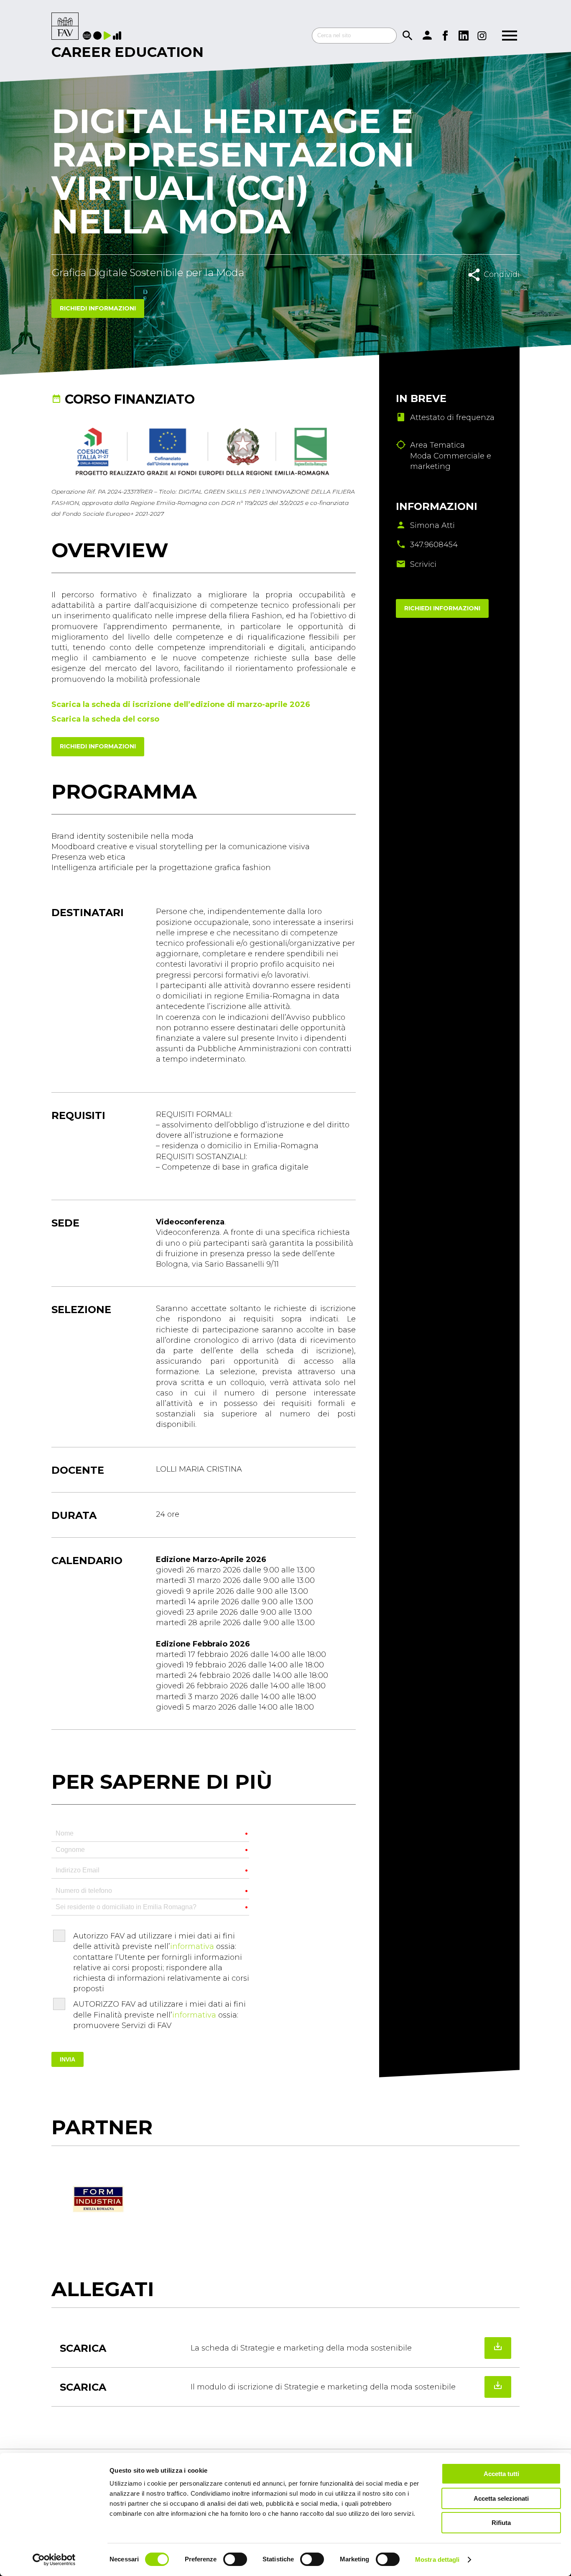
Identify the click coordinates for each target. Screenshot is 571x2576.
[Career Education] (65, 27)
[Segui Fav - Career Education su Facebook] (445, 36)
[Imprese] (118, 36)
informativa (192, 1946)
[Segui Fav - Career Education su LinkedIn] (464, 36)
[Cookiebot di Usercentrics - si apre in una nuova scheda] (54, 2560)
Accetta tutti (501, 2474)
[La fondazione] (88, 36)
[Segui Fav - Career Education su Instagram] (482, 36)
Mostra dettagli (437, 2559)
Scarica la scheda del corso (105, 719)
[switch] (235, 2559)
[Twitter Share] (503, 293)
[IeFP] (98, 36)
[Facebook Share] (484, 293)
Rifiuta (501, 2523)
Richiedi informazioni (98, 308)
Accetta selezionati (501, 2498)
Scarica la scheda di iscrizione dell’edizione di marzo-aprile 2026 (181, 704)
